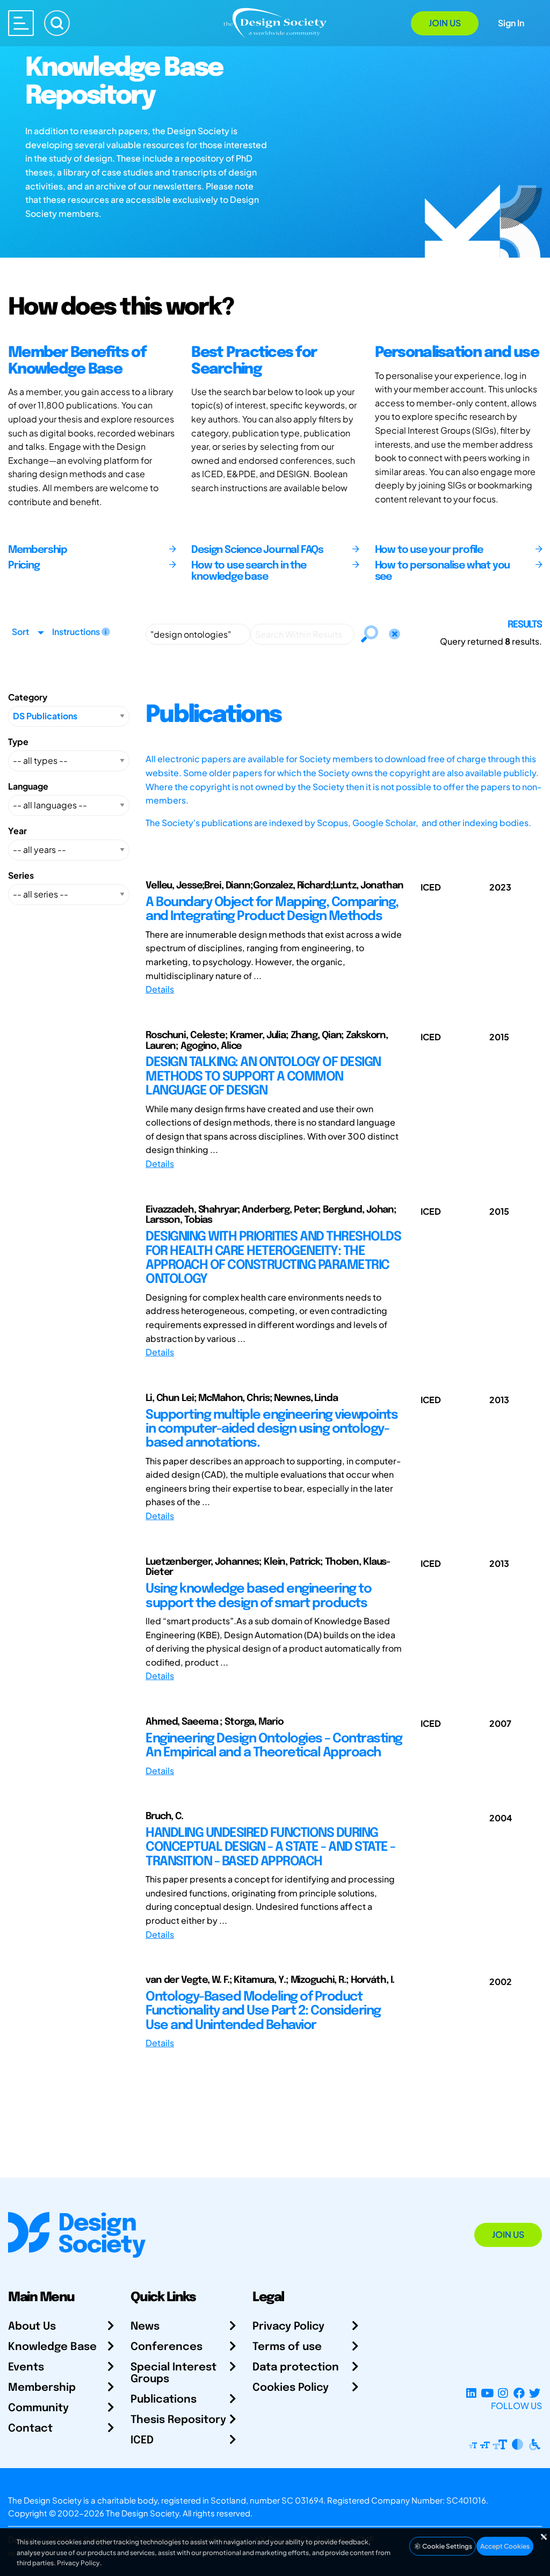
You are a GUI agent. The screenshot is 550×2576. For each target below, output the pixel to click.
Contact (30, 2429)
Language (28, 786)
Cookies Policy (291, 2388)
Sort (20, 632)
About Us (32, 2327)
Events (26, 2367)
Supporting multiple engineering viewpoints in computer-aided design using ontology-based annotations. (272, 1429)
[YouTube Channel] (487, 2393)
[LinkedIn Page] (471, 2393)
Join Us (445, 23)
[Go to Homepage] (275, 22)
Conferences (167, 2347)
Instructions (77, 632)
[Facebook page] (519, 2393)
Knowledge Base (52, 2347)
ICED (142, 2440)
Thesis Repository (178, 2420)
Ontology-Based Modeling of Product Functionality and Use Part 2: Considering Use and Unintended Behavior (263, 2011)
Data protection (296, 2367)
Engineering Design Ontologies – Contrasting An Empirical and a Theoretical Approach (274, 1746)
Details (160, 989)
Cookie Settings (447, 2546)
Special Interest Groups (173, 2373)
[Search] (57, 23)
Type (18, 742)
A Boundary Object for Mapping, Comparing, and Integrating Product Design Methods (272, 910)
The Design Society (142, 2513)
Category (28, 697)
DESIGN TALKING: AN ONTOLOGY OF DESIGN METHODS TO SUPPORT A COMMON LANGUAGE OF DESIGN (263, 1077)
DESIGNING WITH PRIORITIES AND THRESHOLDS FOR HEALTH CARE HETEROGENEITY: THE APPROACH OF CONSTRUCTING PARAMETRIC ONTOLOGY (273, 1258)
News (145, 2327)
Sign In (511, 23)
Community (38, 2408)
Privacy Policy (288, 2327)
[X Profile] (535, 2393)
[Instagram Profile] (503, 2393)
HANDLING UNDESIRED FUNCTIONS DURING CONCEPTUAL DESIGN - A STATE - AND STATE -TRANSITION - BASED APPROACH (270, 1848)
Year (17, 831)
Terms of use (287, 2347)
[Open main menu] (21, 23)
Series (21, 875)
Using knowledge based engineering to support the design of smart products (258, 1596)
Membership (42, 2388)
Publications (164, 2400)
